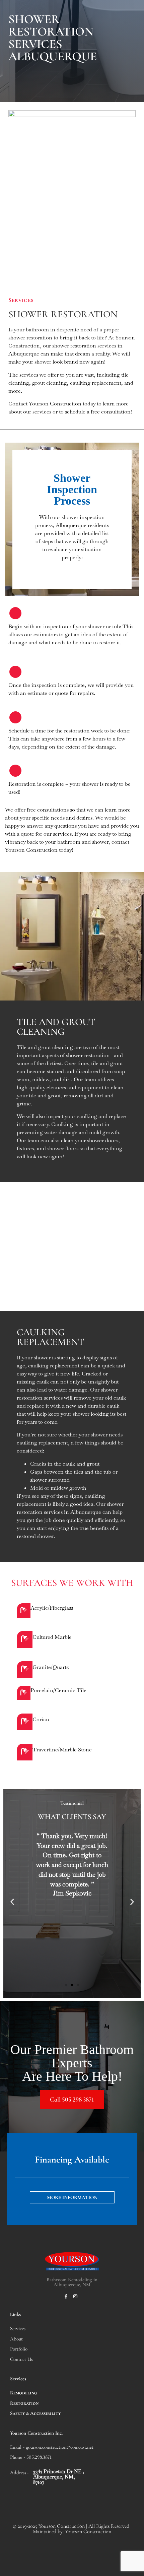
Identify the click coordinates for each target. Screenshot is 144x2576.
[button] (12, 1902)
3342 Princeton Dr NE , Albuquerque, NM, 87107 (59, 2477)
